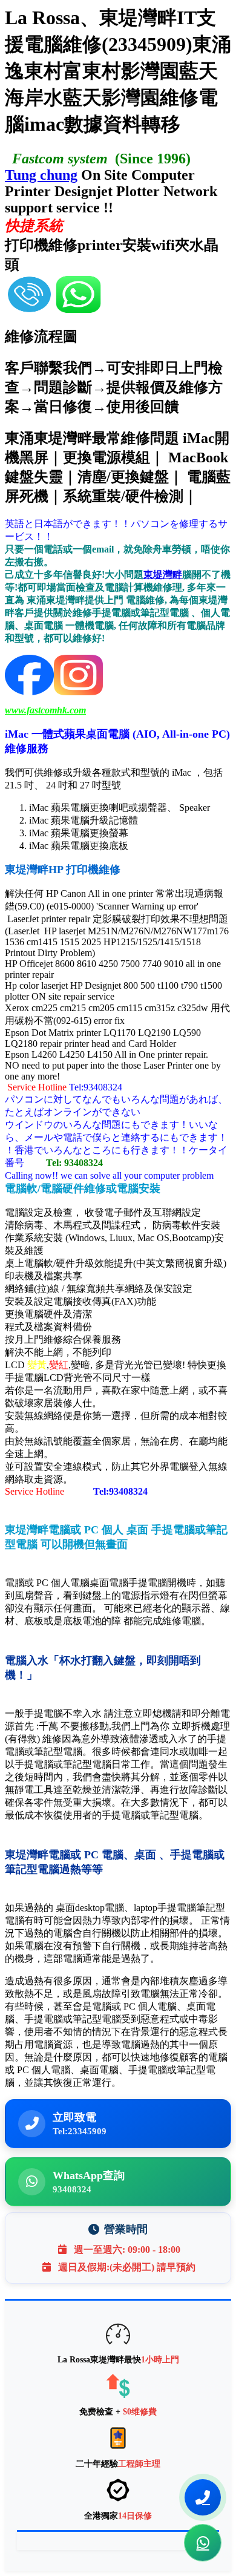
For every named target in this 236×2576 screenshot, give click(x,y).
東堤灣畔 (163, 575)
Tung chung (41, 175)
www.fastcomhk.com (45, 710)
